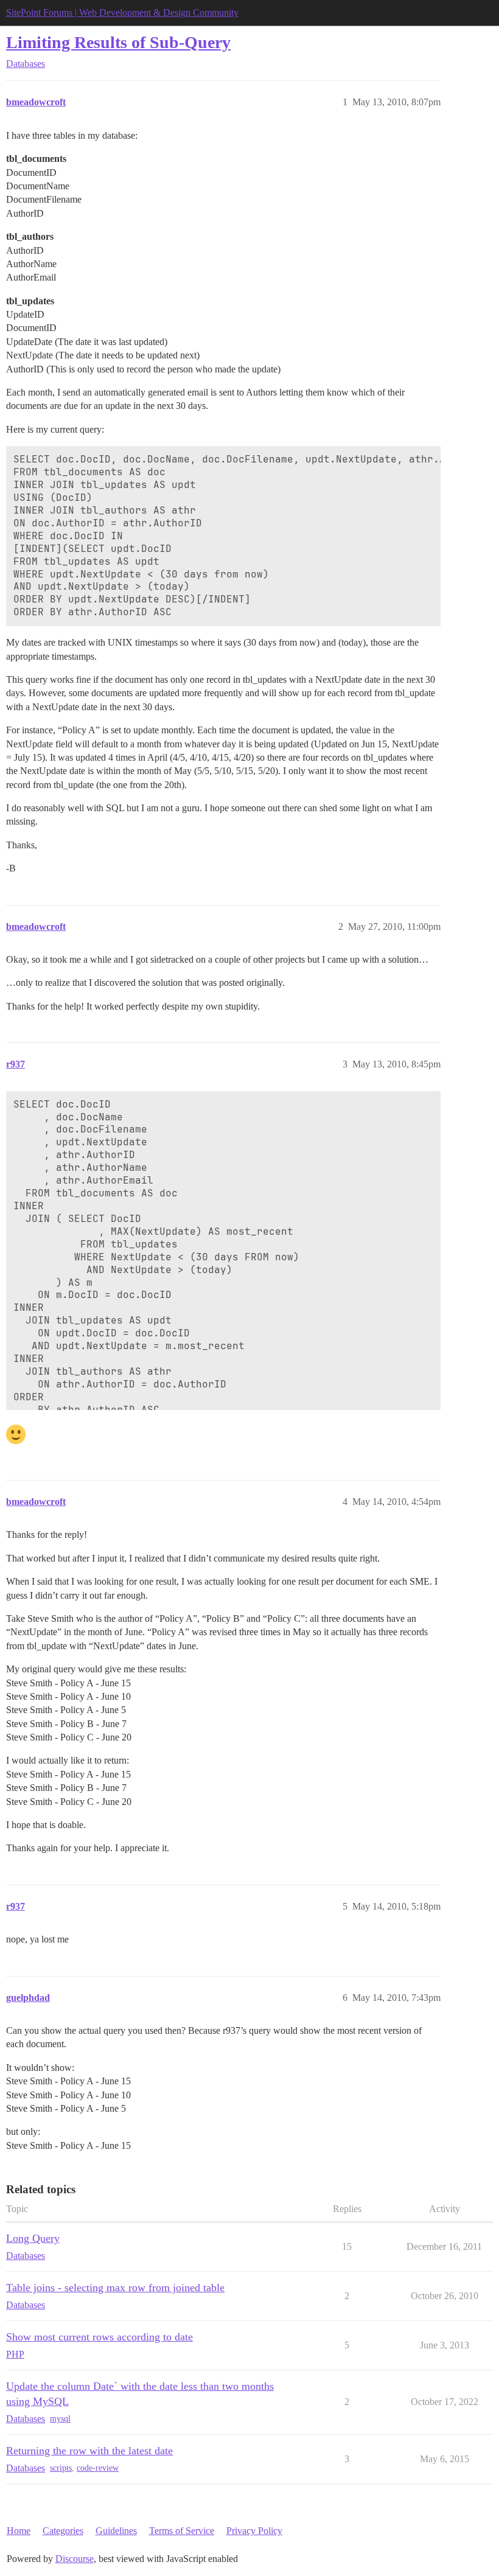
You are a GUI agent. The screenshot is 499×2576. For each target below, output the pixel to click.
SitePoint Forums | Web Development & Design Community (122, 12)
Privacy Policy (254, 2531)
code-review (98, 2468)
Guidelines (116, 2531)
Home (19, 2531)
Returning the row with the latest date (89, 2451)
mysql (60, 2419)
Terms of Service (182, 2531)
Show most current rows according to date (99, 2337)
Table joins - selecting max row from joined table (115, 2288)
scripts (61, 2468)
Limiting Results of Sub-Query (118, 42)
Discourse (75, 2559)
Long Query (33, 2238)
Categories (63, 2531)
